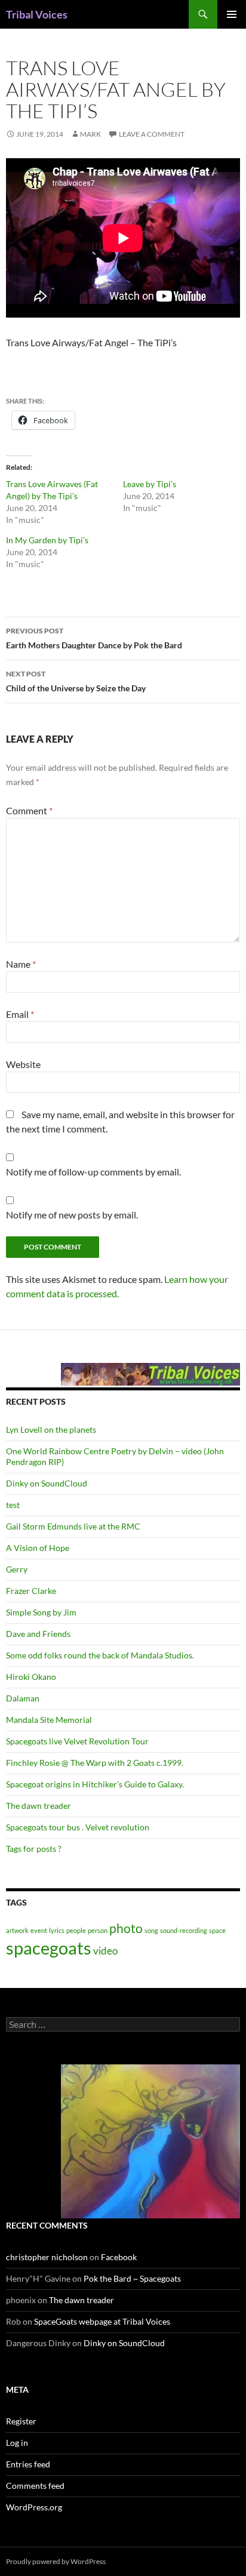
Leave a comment (152, 134)
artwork (17, 1930)
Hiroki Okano (31, 1677)
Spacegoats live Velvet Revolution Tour (77, 1741)
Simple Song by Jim (41, 1612)
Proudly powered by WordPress (56, 2561)
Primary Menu (232, 14)
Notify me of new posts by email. (72, 1215)
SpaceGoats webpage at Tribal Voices (102, 2321)
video (105, 1951)
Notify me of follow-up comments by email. (93, 1172)
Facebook (119, 2257)
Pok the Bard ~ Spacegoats (132, 2278)
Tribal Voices (37, 14)
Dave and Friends (38, 1634)
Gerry (17, 1569)
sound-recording (184, 1930)
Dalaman (23, 1698)
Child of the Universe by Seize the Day (76, 681)
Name (21, 964)
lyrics (57, 1930)
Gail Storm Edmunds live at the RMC (73, 1526)
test (13, 1505)
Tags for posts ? (34, 1849)
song (151, 1930)
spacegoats (49, 1948)
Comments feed (35, 2486)
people (76, 1930)
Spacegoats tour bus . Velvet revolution (78, 1827)
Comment (29, 810)
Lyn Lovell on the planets (51, 1429)
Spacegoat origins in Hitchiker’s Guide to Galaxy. (95, 1784)
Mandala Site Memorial (49, 1720)
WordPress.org (34, 2507)
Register (21, 2421)
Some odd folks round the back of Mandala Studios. (100, 1655)
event (39, 1930)
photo (126, 1928)
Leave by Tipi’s (150, 484)
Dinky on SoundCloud (47, 1483)
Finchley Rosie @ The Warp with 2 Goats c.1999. (95, 1763)
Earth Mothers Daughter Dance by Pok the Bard (94, 638)
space (217, 1930)
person (98, 1930)
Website (23, 1064)
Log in (17, 2443)
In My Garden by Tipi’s (47, 540)
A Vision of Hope (38, 1548)
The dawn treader (39, 1806)
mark (90, 134)
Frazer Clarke (31, 1591)
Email (20, 1014)
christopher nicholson (47, 2257)
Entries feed (28, 2464)
